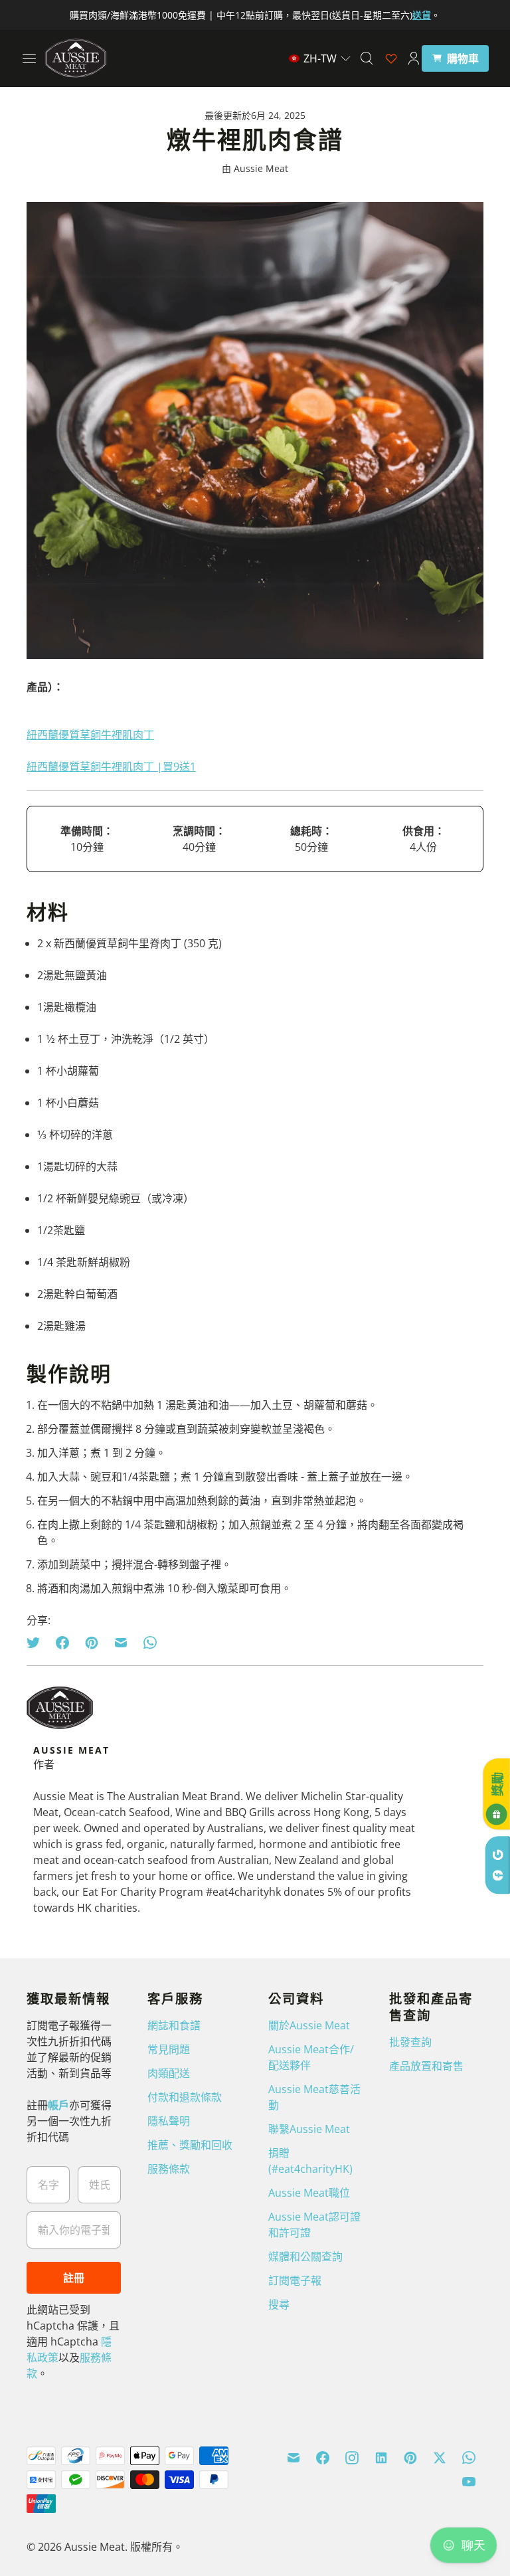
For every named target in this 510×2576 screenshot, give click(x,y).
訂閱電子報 (295, 2280)
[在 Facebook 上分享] (62, 1643)
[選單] (29, 58)
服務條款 (169, 2169)
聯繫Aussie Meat (309, 2129)
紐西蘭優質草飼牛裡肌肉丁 (90, 735)
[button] (320, 58)
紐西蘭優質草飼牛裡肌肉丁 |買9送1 (111, 767)
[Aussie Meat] (76, 58)
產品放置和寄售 (426, 2066)
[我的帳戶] (414, 58)
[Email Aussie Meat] (294, 2458)
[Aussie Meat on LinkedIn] (381, 2458)
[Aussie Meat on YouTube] (469, 2482)
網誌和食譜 (174, 2025)
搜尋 (279, 2304)
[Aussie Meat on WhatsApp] (469, 2458)
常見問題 (169, 2049)
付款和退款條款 (185, 2097)
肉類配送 (169, 2073)
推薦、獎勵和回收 (190, 2145)
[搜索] (367, 58)
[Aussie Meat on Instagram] (352, 2458)
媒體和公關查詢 (305, 2256)
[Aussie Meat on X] (440, 2458)
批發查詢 (410, 2042)
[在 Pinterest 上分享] (92, 1643)
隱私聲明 (169, 2121)
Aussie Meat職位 (309, 2193)
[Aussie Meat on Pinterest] (410, 2458)
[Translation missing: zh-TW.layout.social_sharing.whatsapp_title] (150, 1643)
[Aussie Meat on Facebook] (323, 2458)
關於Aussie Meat (309, 2025)
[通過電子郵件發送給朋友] (121, 1643)
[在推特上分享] (37, 1643)
